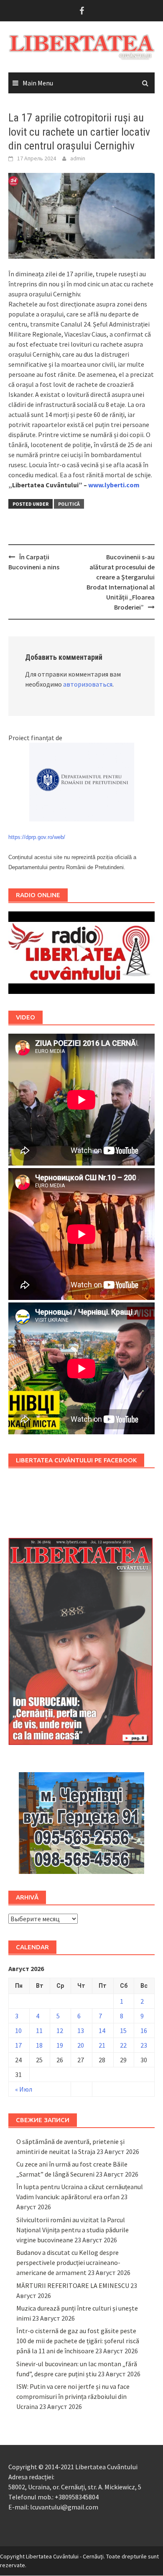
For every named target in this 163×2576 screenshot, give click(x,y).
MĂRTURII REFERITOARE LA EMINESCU (73, 2285)
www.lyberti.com (114, 485)
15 (123, 2030)
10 (18, 2030)
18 (39, 2045)
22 (123, 2045)
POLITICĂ (69, 504)
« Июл (24, 2089)
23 (144, 2045)
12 (60, 2030)
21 (102, 2045)
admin (78, 158)
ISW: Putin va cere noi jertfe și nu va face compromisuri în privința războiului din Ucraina (73, 2396)
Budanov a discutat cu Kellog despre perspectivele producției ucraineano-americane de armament (68, 2262)
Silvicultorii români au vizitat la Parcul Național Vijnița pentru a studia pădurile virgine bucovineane (73, 2230)
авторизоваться (88, 684)
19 (60, 2045)
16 (144, 2030)
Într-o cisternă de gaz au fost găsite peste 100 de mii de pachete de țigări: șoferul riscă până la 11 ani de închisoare (78, 2341)
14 (102, 2030)
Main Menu (38, 83)
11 (39, 2030)
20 (81, 2045)
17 (18, 2045)
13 (81, 2030)
